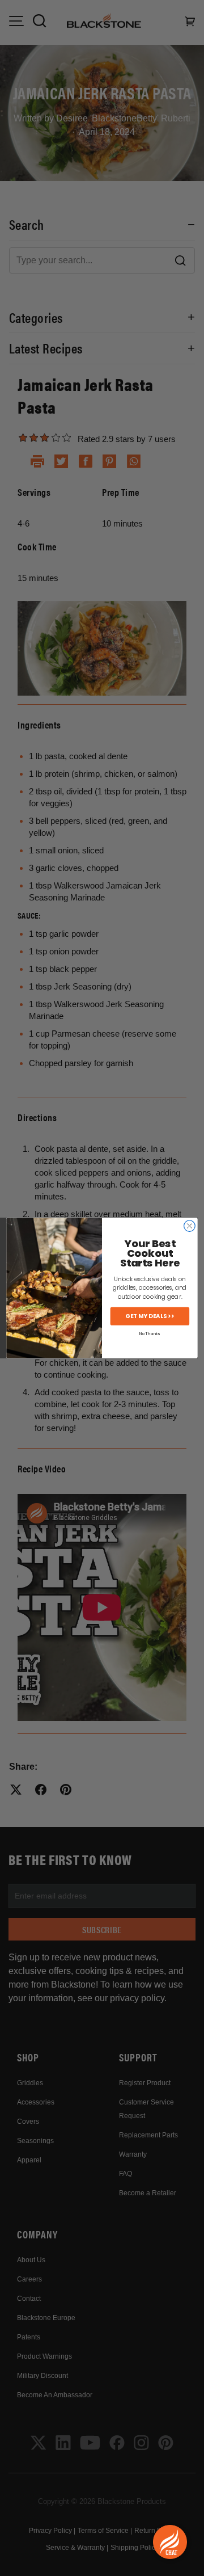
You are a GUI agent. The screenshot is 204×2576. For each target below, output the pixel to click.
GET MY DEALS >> (150, 1316)
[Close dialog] (190, 1226)
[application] (170, 2542)
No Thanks (150, 1334)
